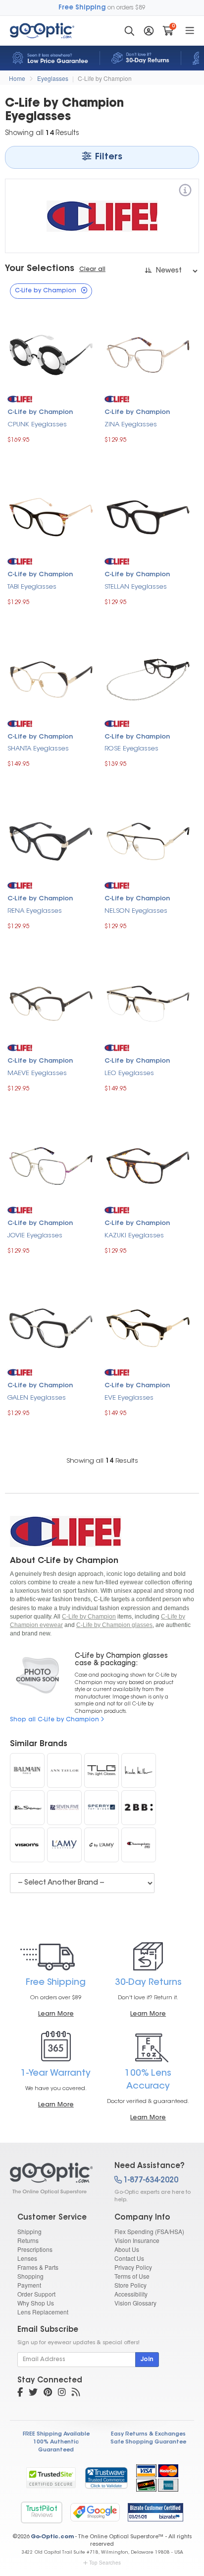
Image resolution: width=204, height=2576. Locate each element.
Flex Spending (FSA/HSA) (149, 2231)
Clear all (92, 270)
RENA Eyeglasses (35, 911)
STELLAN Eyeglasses (136, 587)
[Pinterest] (48, 2393)
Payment (29, 2285)
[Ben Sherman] (27, 1808)
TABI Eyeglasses (32, 587)
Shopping (30, 2276)
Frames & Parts (38, 2267)
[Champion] (139, 1845)
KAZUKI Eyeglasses (134, 1236)
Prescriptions (35, 2249)
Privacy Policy (133, 2267)
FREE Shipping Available (56, 2434)
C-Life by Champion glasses (114, 1625)
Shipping (29, 2231)
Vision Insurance (137, 2240)
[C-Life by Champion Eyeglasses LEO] (148, 1002)
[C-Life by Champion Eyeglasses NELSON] (148, 841)
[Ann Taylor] (64, 1770)
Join (147, 2360)
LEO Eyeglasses (129, 1073)
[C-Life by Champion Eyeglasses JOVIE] (51, 1165)
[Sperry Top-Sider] (102, 1808)
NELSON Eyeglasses (136, 911)
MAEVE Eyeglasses (37, 1073)
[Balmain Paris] (27, 1770)
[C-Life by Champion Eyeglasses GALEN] (51, 1327)
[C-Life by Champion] (185, 192)
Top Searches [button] (105, 2563)
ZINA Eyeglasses (131, 425)
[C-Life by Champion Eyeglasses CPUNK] (51, 354)
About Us (127, 2249)
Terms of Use (132, 2276)
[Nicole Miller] (139, 1770)
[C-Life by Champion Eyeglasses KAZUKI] (148, 1165)
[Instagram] (62, 2393)
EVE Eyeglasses (129, 1398)
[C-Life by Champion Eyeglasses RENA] (51, 841)
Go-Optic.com (52, 2537)
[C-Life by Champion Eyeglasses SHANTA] (51, 678)
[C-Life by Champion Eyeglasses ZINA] (148, 354)
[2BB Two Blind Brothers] (139, 1808)
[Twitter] (33, 2393)
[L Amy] (64, 1845)
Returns (28, 2240)
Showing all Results (102, 1461)
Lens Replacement (43, 2312)
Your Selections (40, 269)
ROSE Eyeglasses (131, 749)
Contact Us (129, 2258)
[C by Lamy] (102, 1845)
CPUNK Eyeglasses (37, 425)
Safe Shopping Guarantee (148, 2442)
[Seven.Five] (64, 1808)
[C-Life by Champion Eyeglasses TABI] (51, 516)
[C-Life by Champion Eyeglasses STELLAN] (148, 516)
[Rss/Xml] (76, 2393)
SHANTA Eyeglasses (38, 749)
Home (17, 78)
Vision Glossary (135, 2303)
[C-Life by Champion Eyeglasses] (53, 2178)
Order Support (36, 2294)
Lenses (27, 2258)
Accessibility (131, 2294)
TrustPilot (42, 2512)
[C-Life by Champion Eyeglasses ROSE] (148, 678)
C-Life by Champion (105, 78)
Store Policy (130, 2285)
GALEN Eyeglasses (37, 1398)
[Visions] (27, 1845)
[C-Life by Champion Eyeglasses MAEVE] (51, 1002)
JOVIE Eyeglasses (35, 1236)
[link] (106, 2478)
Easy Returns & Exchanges (148, 2434)
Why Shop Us (36, 2303)
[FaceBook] (20, 2393)
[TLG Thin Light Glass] (102, 1770)
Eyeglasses (53, 78)
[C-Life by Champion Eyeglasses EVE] (148, 1327)
